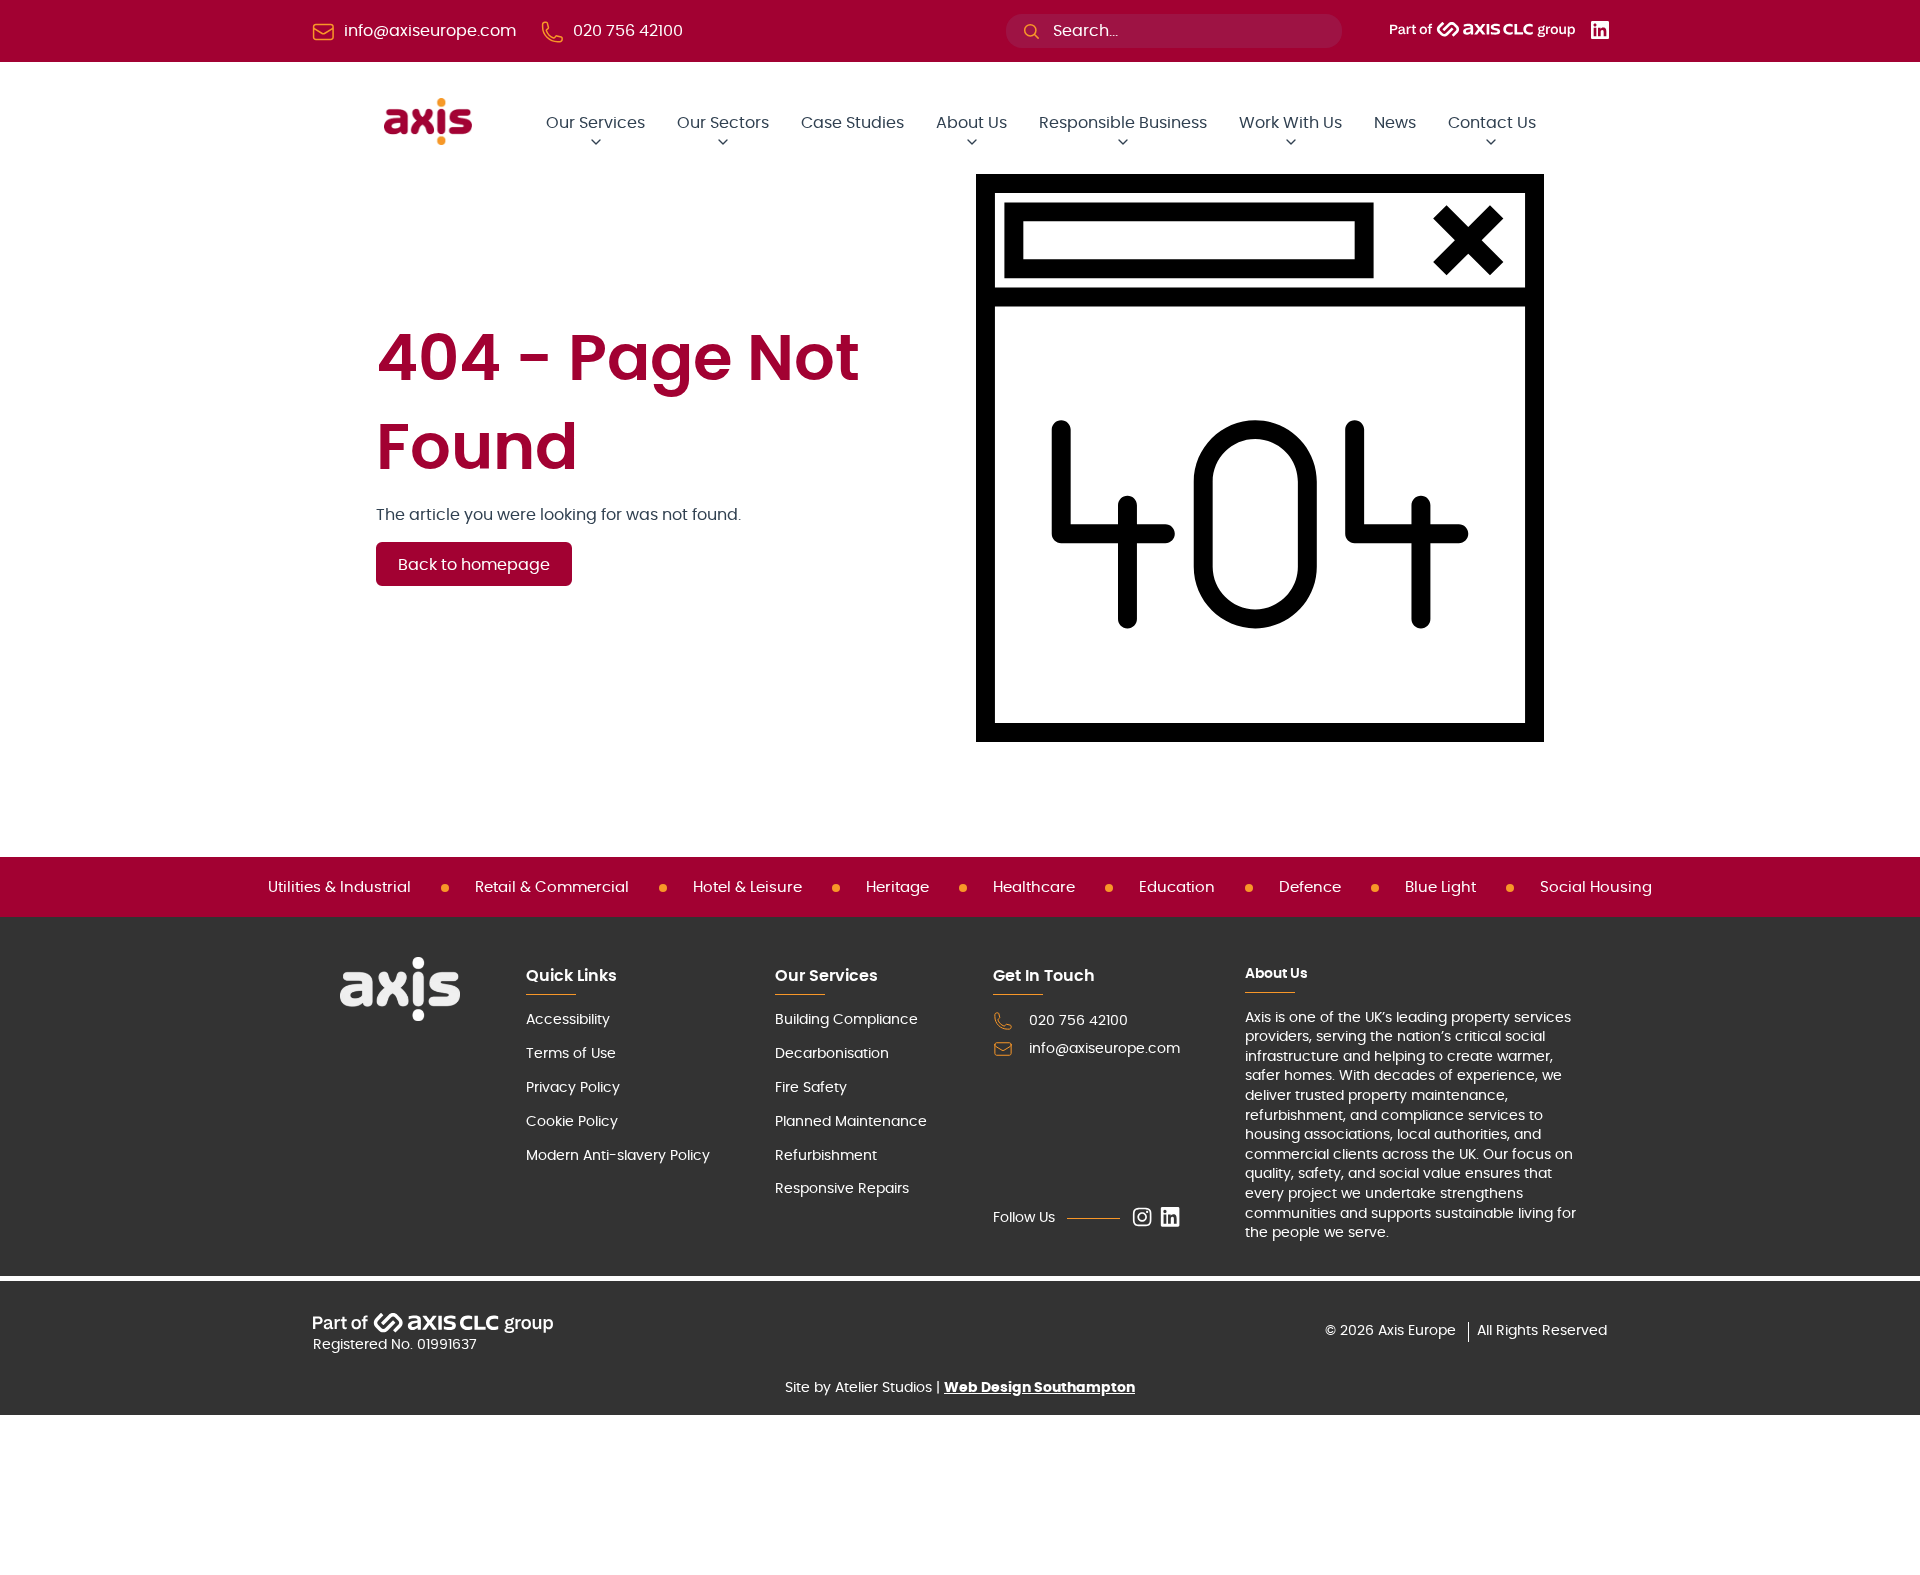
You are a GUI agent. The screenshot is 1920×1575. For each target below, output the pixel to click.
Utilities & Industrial (339, 887)
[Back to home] (428, 140)
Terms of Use (571, 1054)
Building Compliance (846, 1020)
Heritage (897, 887)
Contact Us (1492, 123)
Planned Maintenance (851, 1122)
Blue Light (1440, 887)
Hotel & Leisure (747, 887)
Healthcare (1034, 887)
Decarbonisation (832, 1054)
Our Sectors (723, 123)
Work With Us (1290, 123)
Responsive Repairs (842, 1189)
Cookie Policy (572, 1122)
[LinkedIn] (1600, 34)
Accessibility (568, 1020)
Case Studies (852, 123)
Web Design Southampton (1039, 1388)
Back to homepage (474, 565)
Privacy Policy (573, 1088)
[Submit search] (1031, 31)
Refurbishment (826, 1156)
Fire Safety (811, 1088)
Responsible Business (1123, 123)
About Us (971, 123)
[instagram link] (1142, 1218)
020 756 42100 (1078, 1021)
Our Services (595, 123)
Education (1177, 887)
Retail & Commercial (552, 887)
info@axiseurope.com (1104, 1049)
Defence (1310, 887)
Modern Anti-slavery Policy (618, 1156)
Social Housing (1596, 887)
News (1395, 123)
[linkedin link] (1170, 1218)
